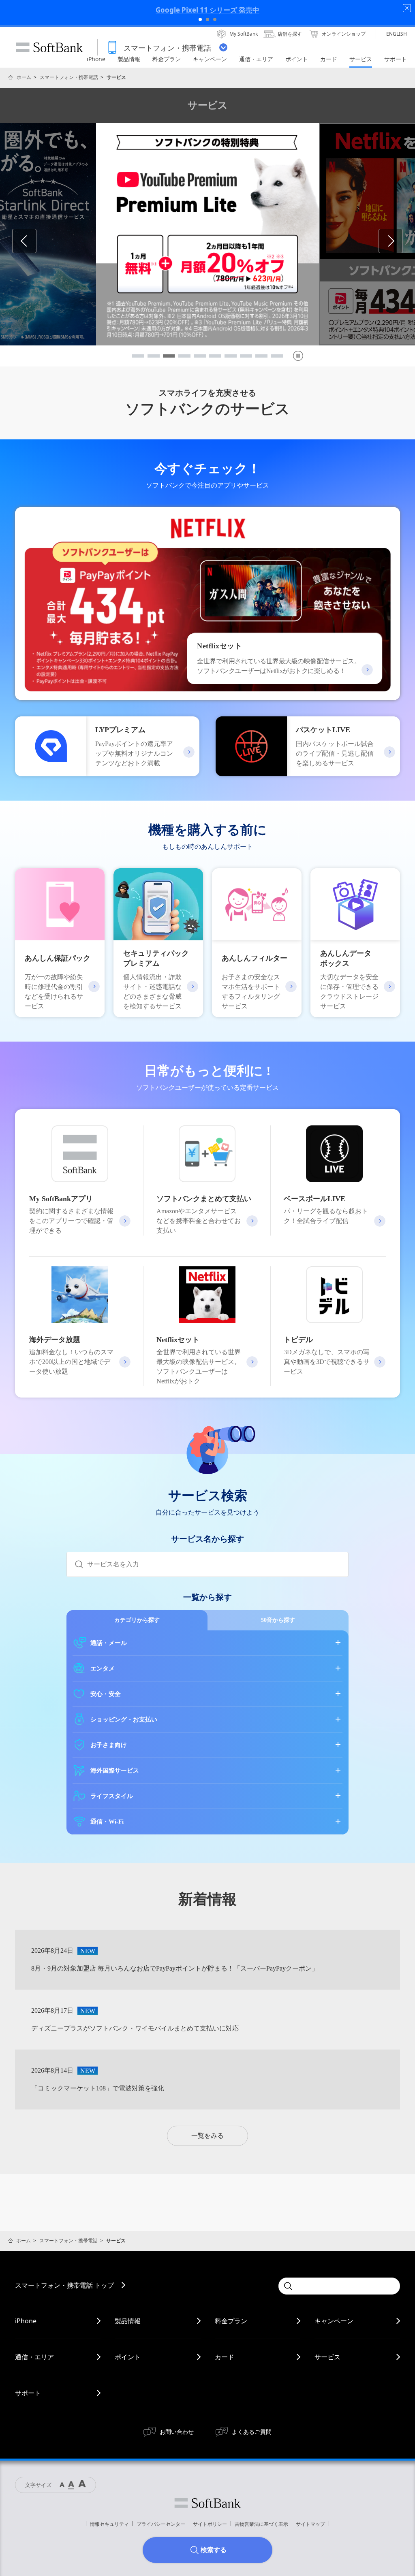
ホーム (24, 77)
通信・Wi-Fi (107, 1822)
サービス (327, 2357)
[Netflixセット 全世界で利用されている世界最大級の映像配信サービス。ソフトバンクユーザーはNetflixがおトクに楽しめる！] (207, 695)
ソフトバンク (207, 2503)
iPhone (26, 2321)
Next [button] (403, 241)
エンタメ (103, 1668)
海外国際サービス (115, 1771)
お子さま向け (109, 1745)
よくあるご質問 (252, 2432)
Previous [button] (36, 241)
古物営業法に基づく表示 (261, 2524)
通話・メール (109, 1643)
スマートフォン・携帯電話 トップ (64, 2285)
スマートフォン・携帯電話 (69, 77)
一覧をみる (207, 2136)
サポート (28, 2393)
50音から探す (278, 1620)
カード (225, 2357)
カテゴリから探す (137, 1620)
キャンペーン (334, 2321)
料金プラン (231, 2321)
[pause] (298, 356)
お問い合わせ (177, 2432)
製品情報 (128, 2321)
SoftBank (49, 47)
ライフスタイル (112, 1796)
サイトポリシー (210, 2524)
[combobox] (218, 1564)
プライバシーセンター (161, 2524)
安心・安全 (106, 1694)
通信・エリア (34, 2357)
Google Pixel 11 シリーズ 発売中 (207, 10)
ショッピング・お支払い (124, 1719)
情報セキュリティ (109, 2524)
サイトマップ (310, 2524)
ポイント (128, 2357)
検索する (214, 2550)
